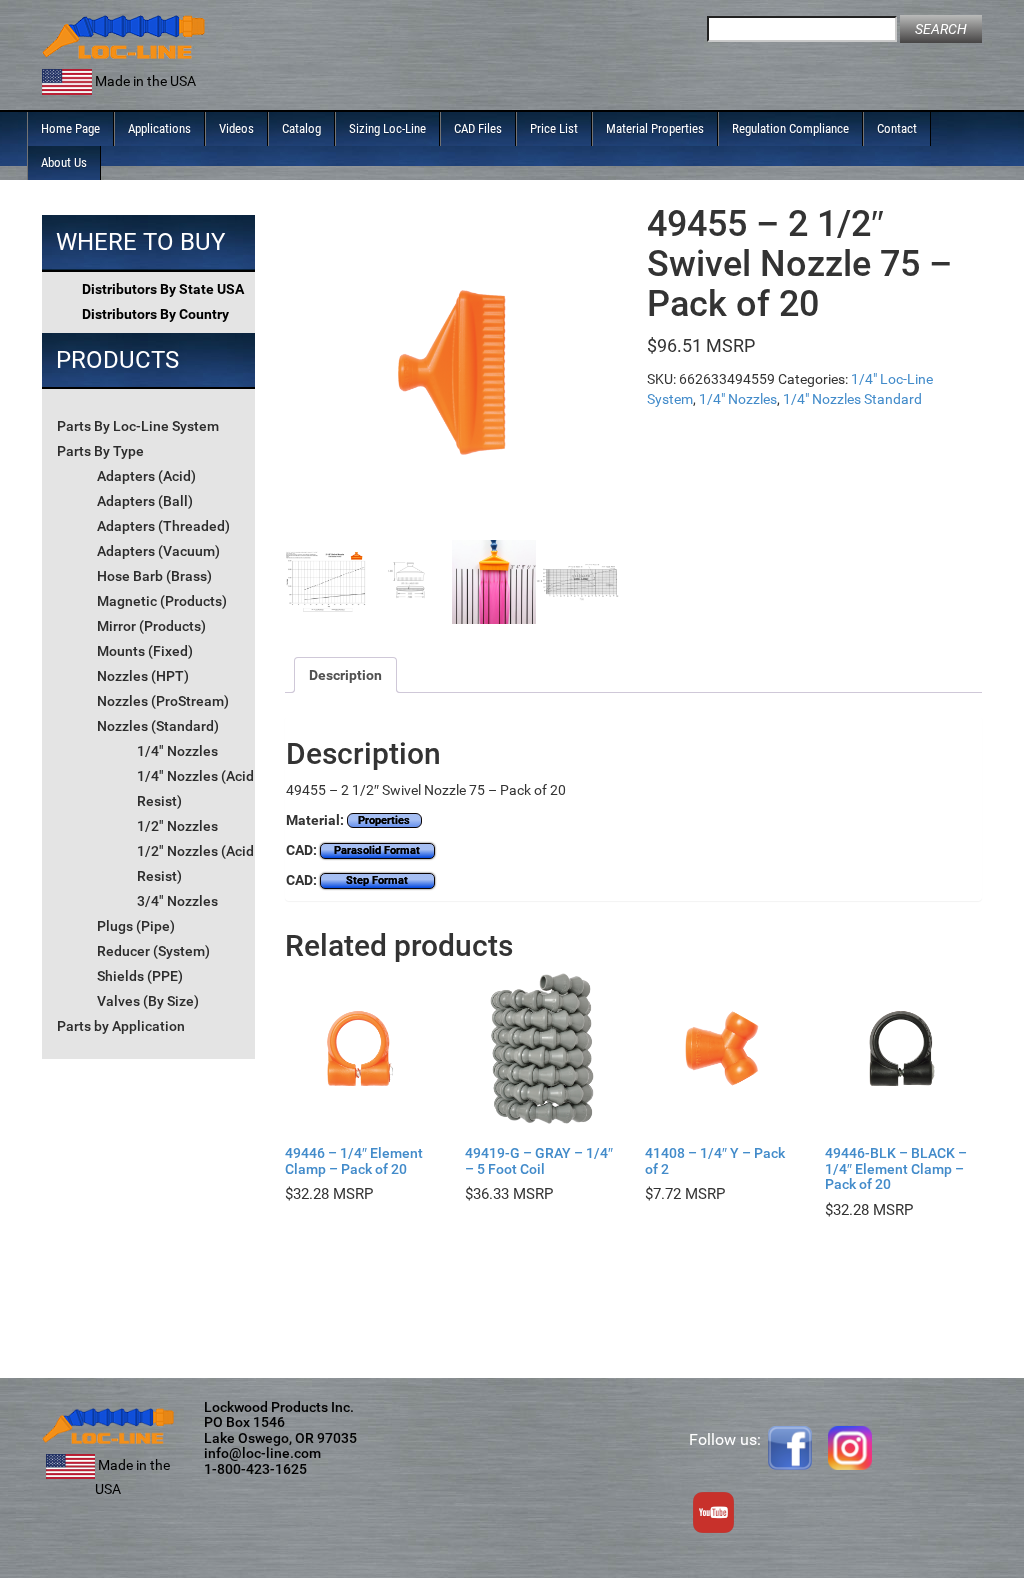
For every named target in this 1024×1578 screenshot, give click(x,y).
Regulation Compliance (790, 128)
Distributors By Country (155, 314)
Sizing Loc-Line (387, 128)
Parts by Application (121, 1026)
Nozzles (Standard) (158, 726)
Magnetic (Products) (162, 601)
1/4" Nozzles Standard (852, 399)
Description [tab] (345, 675)
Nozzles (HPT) (143, 676)
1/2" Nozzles (177, 826)
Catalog (301, 128)
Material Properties (655, 128)
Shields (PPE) (140, 976)
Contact (897, 128)
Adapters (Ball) (145, 501)
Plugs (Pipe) (136, 926)
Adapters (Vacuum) (158, 551)
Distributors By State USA (163, 289)
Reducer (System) (153, 951)
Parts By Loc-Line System (138, 426)
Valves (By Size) (148, 1001)
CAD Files (478, 128)
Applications (159, 128)
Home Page (70, 128)
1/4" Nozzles (177, 751)
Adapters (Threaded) (163, 526)
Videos (236, 128)
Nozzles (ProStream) (163, 701)
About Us (64, 162)
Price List (554, 128)
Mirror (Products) (151, 626)
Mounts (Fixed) (145, 651)
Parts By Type (100, 451)
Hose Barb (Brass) (154, 576)
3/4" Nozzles (177, 901)
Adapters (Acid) (146, 476)
